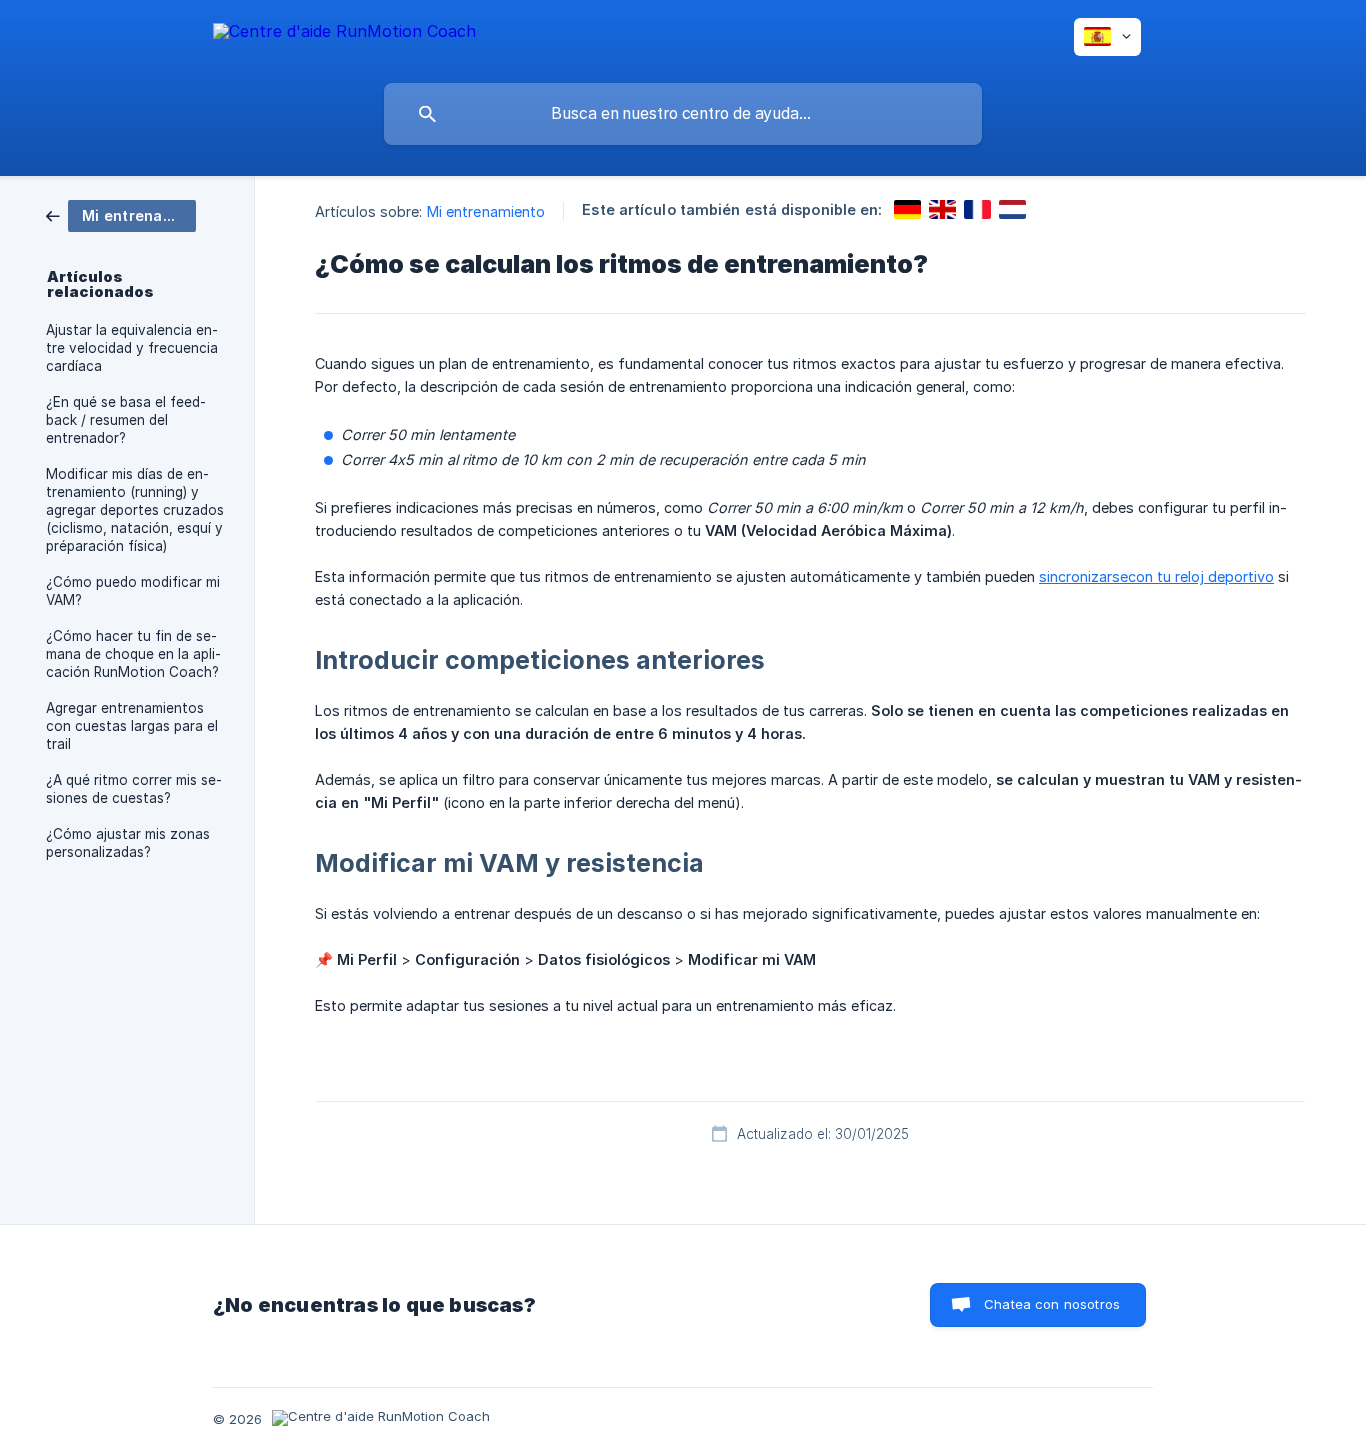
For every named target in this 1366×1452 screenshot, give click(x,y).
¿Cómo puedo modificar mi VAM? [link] (133, 591)
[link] (121, 214)
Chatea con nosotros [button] (1052, 1304)
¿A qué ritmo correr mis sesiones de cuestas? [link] (134, 789)
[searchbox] (683, 114)
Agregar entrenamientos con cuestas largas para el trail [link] (132, 726)
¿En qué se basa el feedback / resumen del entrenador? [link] (126, 420)
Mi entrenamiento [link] (486, 211)
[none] (344, 34)
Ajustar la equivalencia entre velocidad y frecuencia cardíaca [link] (132, 348)
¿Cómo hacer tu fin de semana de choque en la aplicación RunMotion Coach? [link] (133, 654)
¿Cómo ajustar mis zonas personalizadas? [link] (128, 843)
